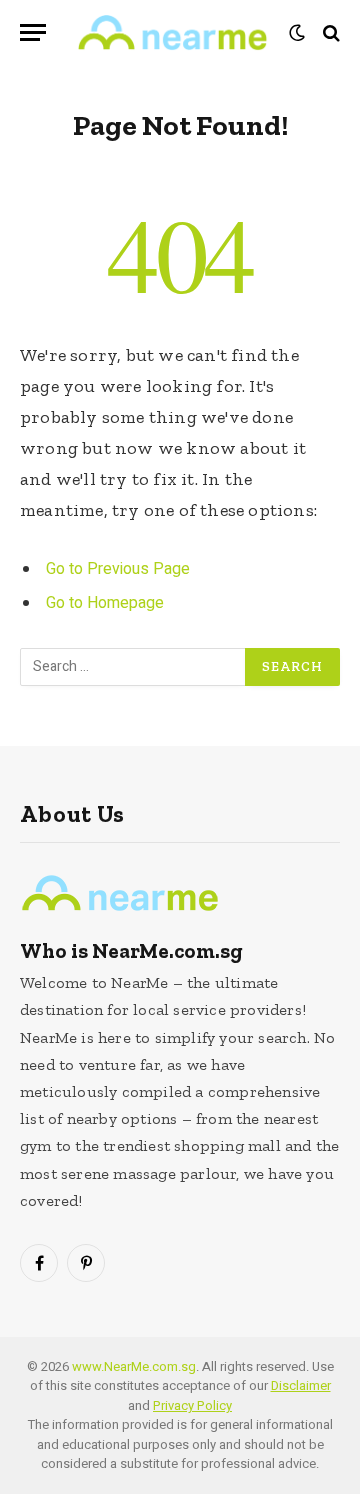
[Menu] (33, 32)
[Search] (329, 32)
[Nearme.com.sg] (172, 32)
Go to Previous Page (118, 569)
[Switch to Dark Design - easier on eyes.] (297, 33)
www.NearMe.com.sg (134, 1366)
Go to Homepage (105, 603)
